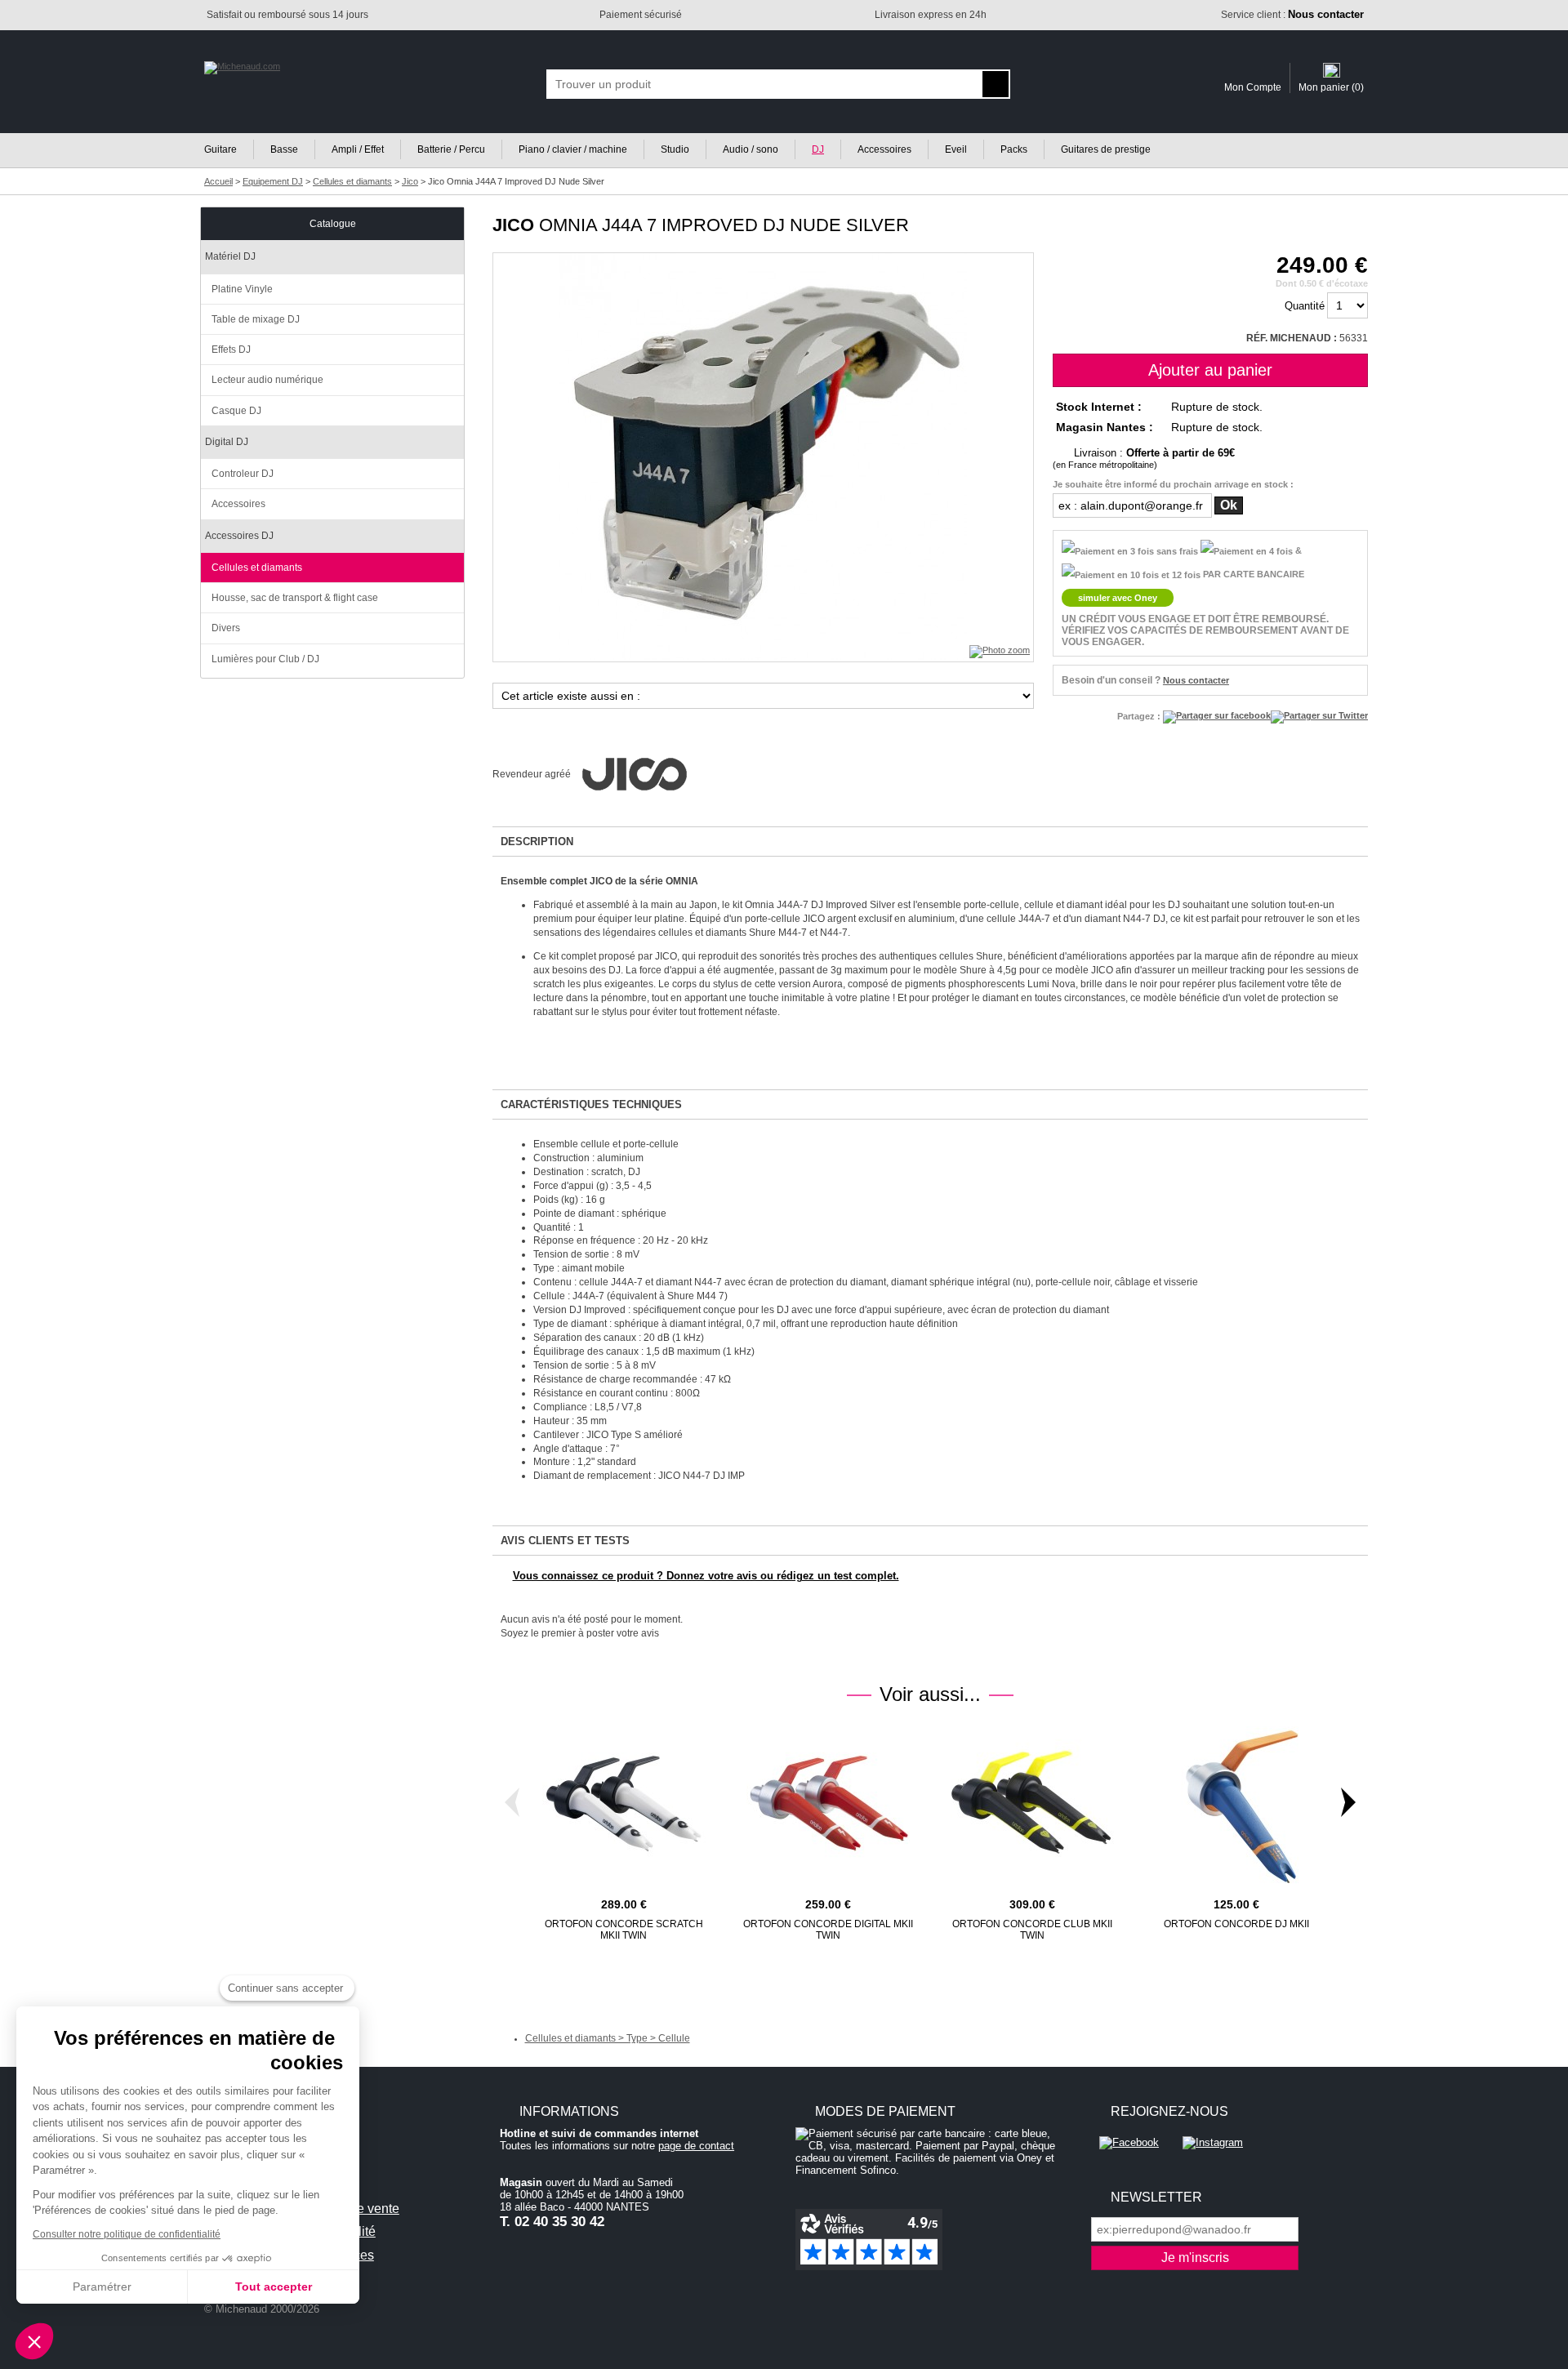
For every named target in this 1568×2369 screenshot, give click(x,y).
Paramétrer (102, 2287)
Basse (284, 149)
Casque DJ (236, 411)
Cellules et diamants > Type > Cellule (608, 2038)
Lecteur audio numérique (267, 380)
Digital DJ (227, 442)
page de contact (696, 2146)
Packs (1014, 149)
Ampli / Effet (358, 149)
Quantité (1305, 306)
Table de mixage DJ (256, 319)
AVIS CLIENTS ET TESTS (565, 1541)
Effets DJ (231, 350)
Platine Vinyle (242, 289)
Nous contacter (1196, 680)
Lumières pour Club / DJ (265, 659)
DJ (818, 149)
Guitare (220, 149)
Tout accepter (274, 2287)
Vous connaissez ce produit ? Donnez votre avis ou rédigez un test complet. (706, 1576)
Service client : (1292, 15)
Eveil (956, 149)
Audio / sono (751, 149)
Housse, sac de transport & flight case (295, 598)
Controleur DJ (243, 474)
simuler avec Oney (1118, 598)
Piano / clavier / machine (573, 149)
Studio (675, 149)
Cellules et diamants (257, 568)
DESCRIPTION (537, 842)
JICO (513, 225)
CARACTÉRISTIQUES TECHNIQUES (591, 1104)
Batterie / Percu (451, 149)
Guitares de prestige (1106, 149)
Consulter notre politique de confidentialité (127, 2234)
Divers (226, 628)
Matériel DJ (230, 256)
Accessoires (884, 149)
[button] (34, 2341)
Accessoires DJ (239, 536)
